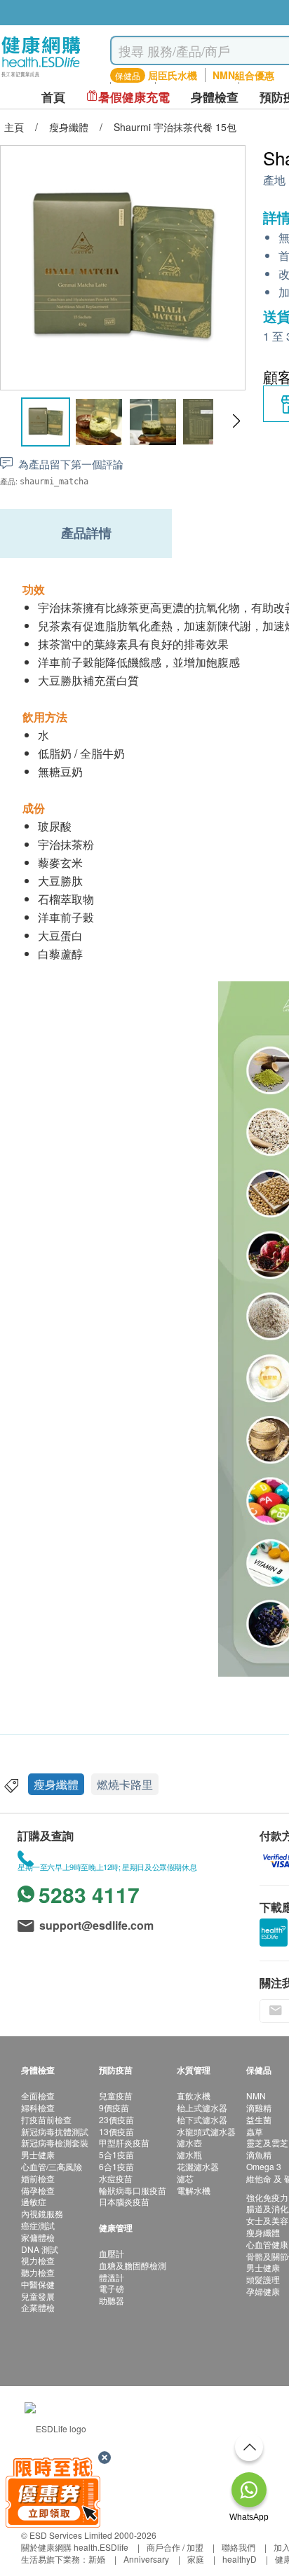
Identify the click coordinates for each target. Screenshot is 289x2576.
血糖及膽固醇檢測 (133, 2265)
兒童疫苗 (116, 2095)
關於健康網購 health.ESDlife (75, 2547)
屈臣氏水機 (173, 75)
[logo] (41, 77)
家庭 (196, 2559)
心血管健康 (267, 2244)
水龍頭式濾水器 (206, 2131)
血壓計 (112, 2253)
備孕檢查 (38, 2190)
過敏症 (34, 2201)
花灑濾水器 (198, 2166)
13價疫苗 (116, 2131)
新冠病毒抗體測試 (55, 2131)
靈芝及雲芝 (267, 2142)
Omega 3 (264, 2166)
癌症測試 (38, 2225)
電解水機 (194, 2190)
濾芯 (185, 2178)
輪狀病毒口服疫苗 (133, 2190)
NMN (256, 2095)
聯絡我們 (238, 2547)
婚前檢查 (38, 2178)
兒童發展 (38, 2296)
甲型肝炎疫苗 (124, 2142)
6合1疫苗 (116, 2166)
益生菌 (259, 2119)
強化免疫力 (267, 2197)
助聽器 (112, 2300)
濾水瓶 (189, 2154)
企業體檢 (38, 2307)
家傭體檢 (38, 2237)
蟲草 (255, 2131)
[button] (236, 421)
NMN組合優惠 (243, 75)
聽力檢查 (38, 2272)
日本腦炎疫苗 (124, 2201)
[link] (55, 2426)
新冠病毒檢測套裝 (55, 2142)
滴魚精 (259, 2154)
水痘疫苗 (116, 2178)
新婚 (97, 2559)
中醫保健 (38, 2284)
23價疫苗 (116, 2119)
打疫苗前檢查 (46, 2119)
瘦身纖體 (56, 1784)
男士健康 (38, 2154)
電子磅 (112, 2288)
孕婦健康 (263, 2291)
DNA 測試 (40, 2249)
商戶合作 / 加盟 (175, 2547)
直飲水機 (194, 2095)
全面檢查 (38, 2095)
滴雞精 (259, 2107)
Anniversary (146, 2559)
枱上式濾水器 (202, 2107)
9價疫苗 (114, 2107)
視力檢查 (38, 2260)
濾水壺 (189, 2142)
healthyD (240, 2559)
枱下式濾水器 (202, 2119)
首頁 (53, 97)
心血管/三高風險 (52, 2166)
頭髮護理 (263, 2279)
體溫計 (112, 2277)
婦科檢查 (38, 2107)
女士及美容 (267, 2220)
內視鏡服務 (42, 2213)
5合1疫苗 (116, 2154)
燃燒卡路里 (125, 1784)
